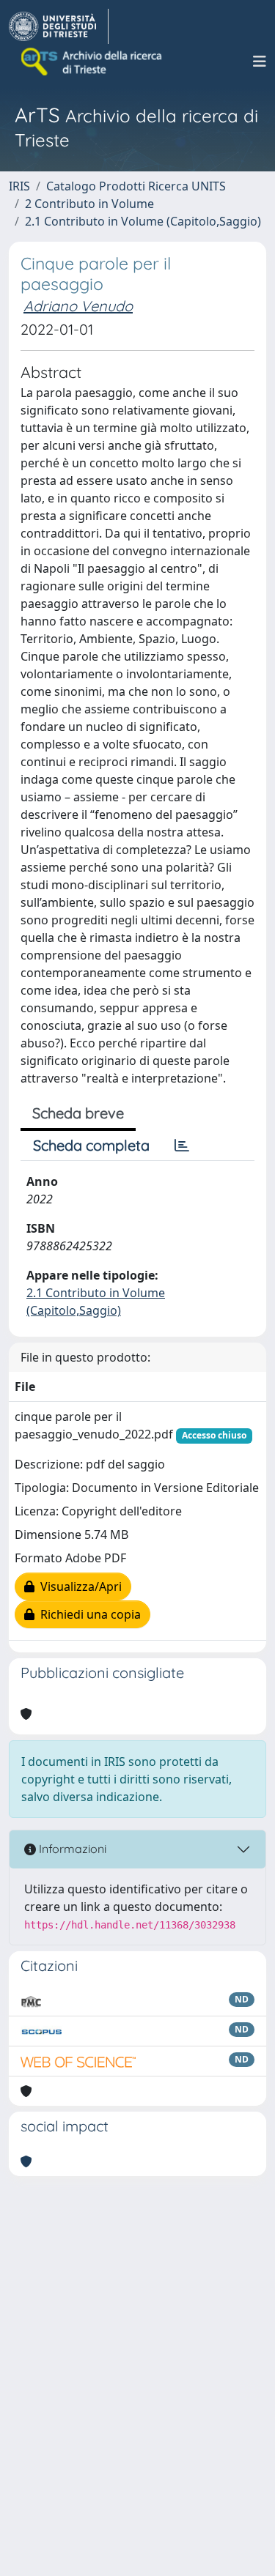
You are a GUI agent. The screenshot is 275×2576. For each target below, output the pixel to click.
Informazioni (71, 1849)
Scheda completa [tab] (91, 1145)
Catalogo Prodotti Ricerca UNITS (136, 186)
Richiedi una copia (88, 1614)
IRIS (19, 186)
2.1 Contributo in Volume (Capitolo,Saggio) (143, 221)
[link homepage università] (92, 62)
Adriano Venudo (78, 306)
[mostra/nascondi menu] (260, 62)
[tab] (182, 1146)
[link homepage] (59, 26)
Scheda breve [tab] (78, 1113)
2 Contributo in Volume (89, 204)
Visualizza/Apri (78, 1586)
